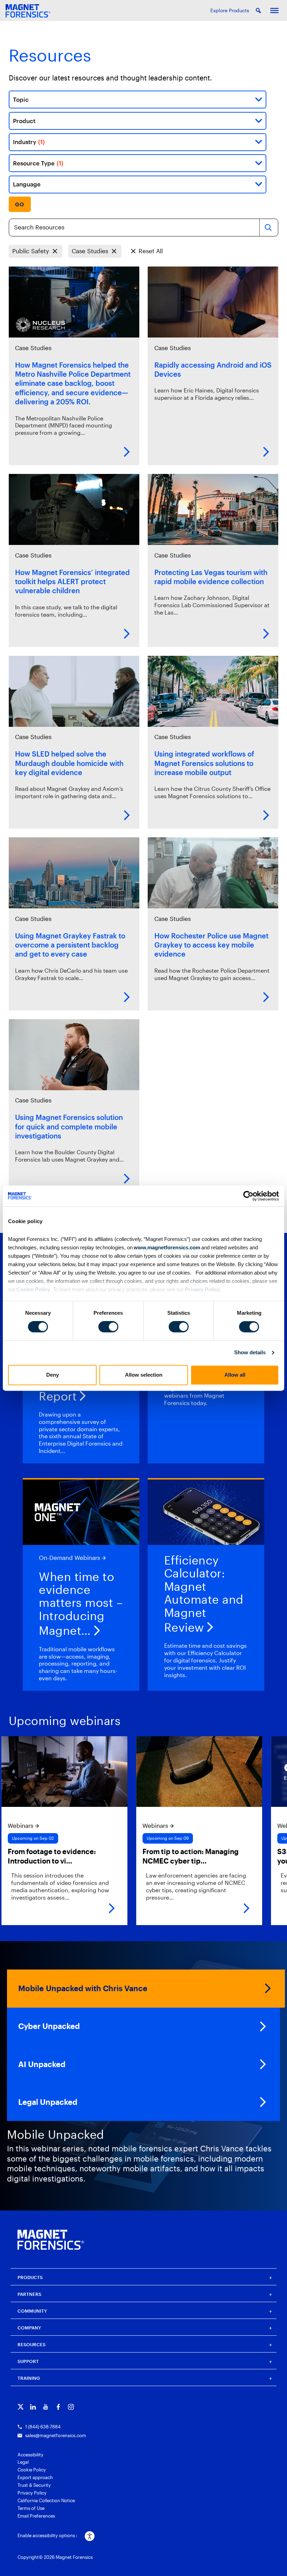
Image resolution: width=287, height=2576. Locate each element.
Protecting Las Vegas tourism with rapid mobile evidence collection (211, 577)
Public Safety (31, 251)
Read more (127, 452)
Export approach (35, 2477)
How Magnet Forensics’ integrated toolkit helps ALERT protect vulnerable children (72, 581)
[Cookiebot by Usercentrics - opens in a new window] (248, 1196)
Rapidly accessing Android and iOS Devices (213, 369)
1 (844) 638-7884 (43, 2427)
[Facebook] (58, 2407)
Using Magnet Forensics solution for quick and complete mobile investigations (69, 1126)
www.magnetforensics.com (166, 1247)
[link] (147, 1831)
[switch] (108, 1327)
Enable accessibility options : (47, 2535)
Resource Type (38, 163)
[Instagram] (71, 2407)
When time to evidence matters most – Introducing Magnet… (81, 1604)
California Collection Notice (46, 2500)
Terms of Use (31, 2508)
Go (20, 204)
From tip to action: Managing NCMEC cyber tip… (138, 1856)
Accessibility (30, 2455)
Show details (250, 1353)
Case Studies (90, 251)
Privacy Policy (202, 1289)
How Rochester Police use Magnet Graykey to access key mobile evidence (211, 945)
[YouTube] (46, 2407)
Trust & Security (34, 2485)
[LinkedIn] (33, 2407)
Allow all (235, 1375)
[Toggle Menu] (274, 10)
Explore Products (230, 10)
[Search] (268, 228)
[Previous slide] (12, 1831)
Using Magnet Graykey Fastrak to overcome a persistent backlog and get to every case (70, 945)
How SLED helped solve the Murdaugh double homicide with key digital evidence (69, 763)
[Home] (51, 2240)
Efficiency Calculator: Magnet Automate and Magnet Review (204, 1594)
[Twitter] (20, 2407)
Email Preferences (36, 2516)
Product (24, 121)
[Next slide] (275, 1831)
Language (27, 184)
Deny (52, 1375)
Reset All (151, 251)
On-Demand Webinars (69, 1558)
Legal (23, 2462)
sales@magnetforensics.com (56, 2435)
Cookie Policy (33, 1289)
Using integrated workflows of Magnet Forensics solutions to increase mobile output (204, 763)
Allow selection (144, 1375)
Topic (21, 100)
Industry (29, 142)
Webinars (103, 1826)
